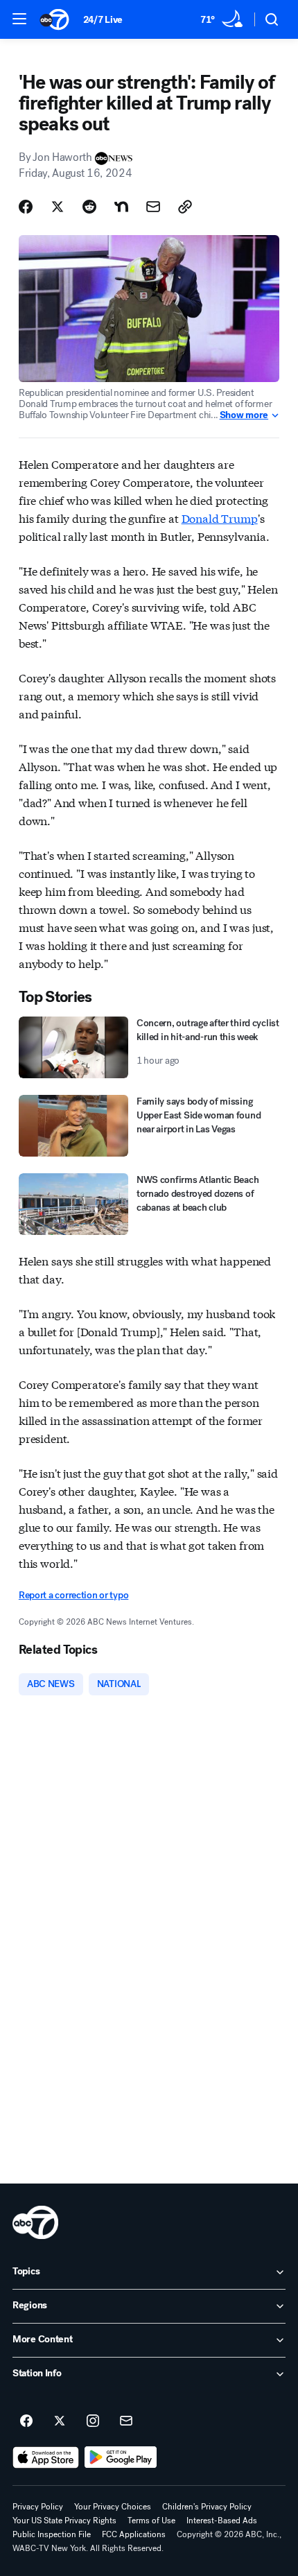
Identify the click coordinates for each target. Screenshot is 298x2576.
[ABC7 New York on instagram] (93, 2421)
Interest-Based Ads (222, 2521)
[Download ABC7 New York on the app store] (46, 2457)
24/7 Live (103, 20)
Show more (244, 415)
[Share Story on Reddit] (89, 207)
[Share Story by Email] (153, 207)
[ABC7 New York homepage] (54, 19)
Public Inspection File (52, 2534)
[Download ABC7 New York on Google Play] (121, 2457)
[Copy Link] (185, 207)
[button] (19, 19)
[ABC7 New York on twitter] (60, 2421)
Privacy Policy (38, 2507)
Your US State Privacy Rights (64, 2521)
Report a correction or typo (73, 1595)
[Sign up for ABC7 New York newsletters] (126, 2421)
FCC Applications (134, 2534)
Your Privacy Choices (113, 2507)
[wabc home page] (35, 2222)
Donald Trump (220, 518)
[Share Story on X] (58, 207)
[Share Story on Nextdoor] (121, 207)
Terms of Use (151, 2521)
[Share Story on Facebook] (26, 207)
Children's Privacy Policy (207, 2507)
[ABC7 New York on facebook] (26, 2421)
